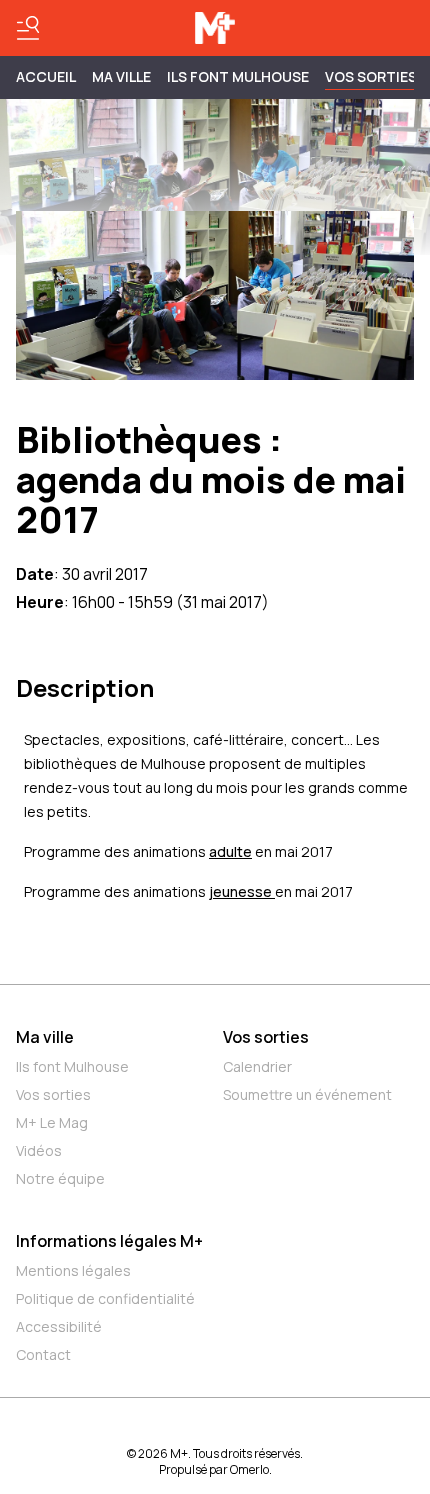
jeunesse (242, 891)
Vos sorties (371, 76)
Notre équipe (60, 1178)
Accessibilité (59, 1326)
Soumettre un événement (307, 1094)
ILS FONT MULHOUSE (238, 76)
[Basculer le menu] (28, 28)
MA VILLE (121, 76)
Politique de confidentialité (105, 1298)
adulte (230, 851)
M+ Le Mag (52, 1122)
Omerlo (249, 1469)
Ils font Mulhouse (72, 1066)
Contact (43, 1354)
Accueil (46, 76)
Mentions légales (73, 1270)
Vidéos (39, 1150)
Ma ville (45, 1037)
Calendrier (257, 1066)
